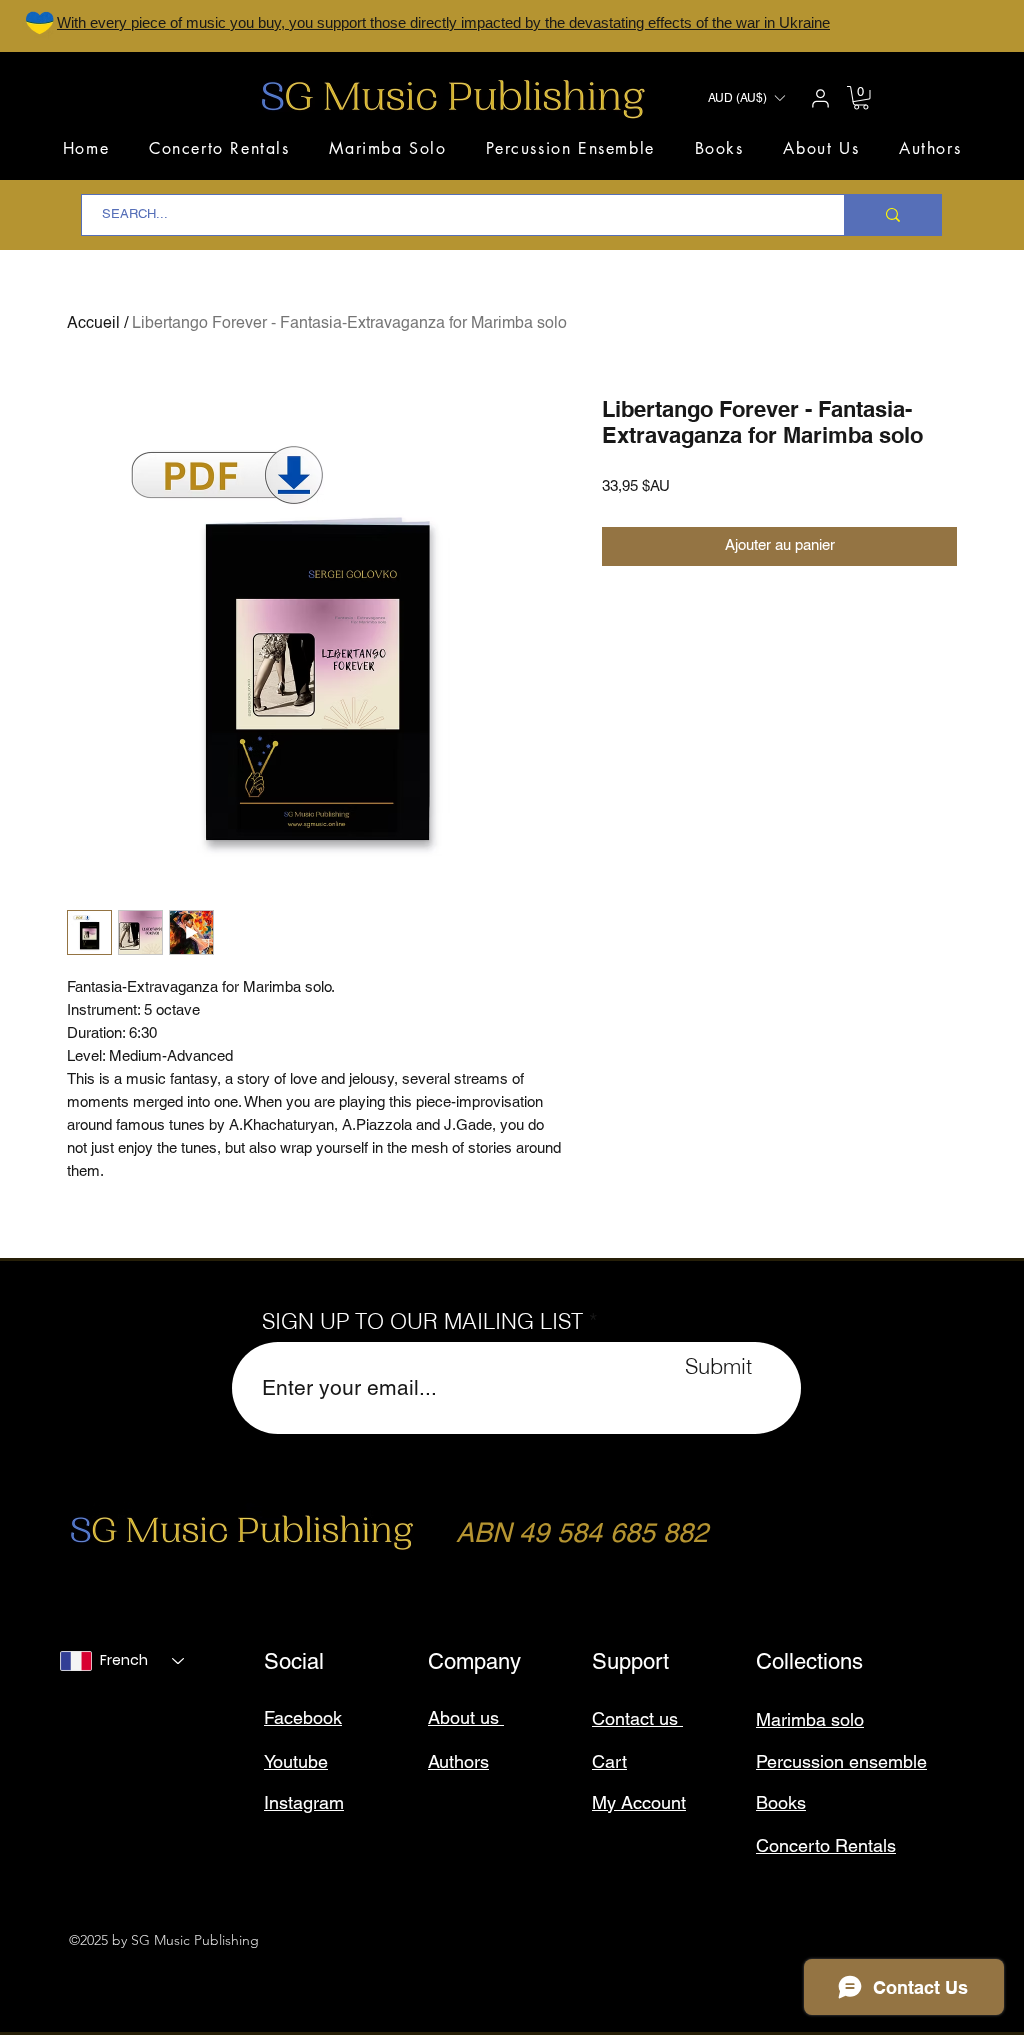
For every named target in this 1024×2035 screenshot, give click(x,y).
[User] (820, 98)
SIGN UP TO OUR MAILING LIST (422, 1321)
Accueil (93, 324)
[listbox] (746, 98)
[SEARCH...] (892, 215)
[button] (746, 98)
